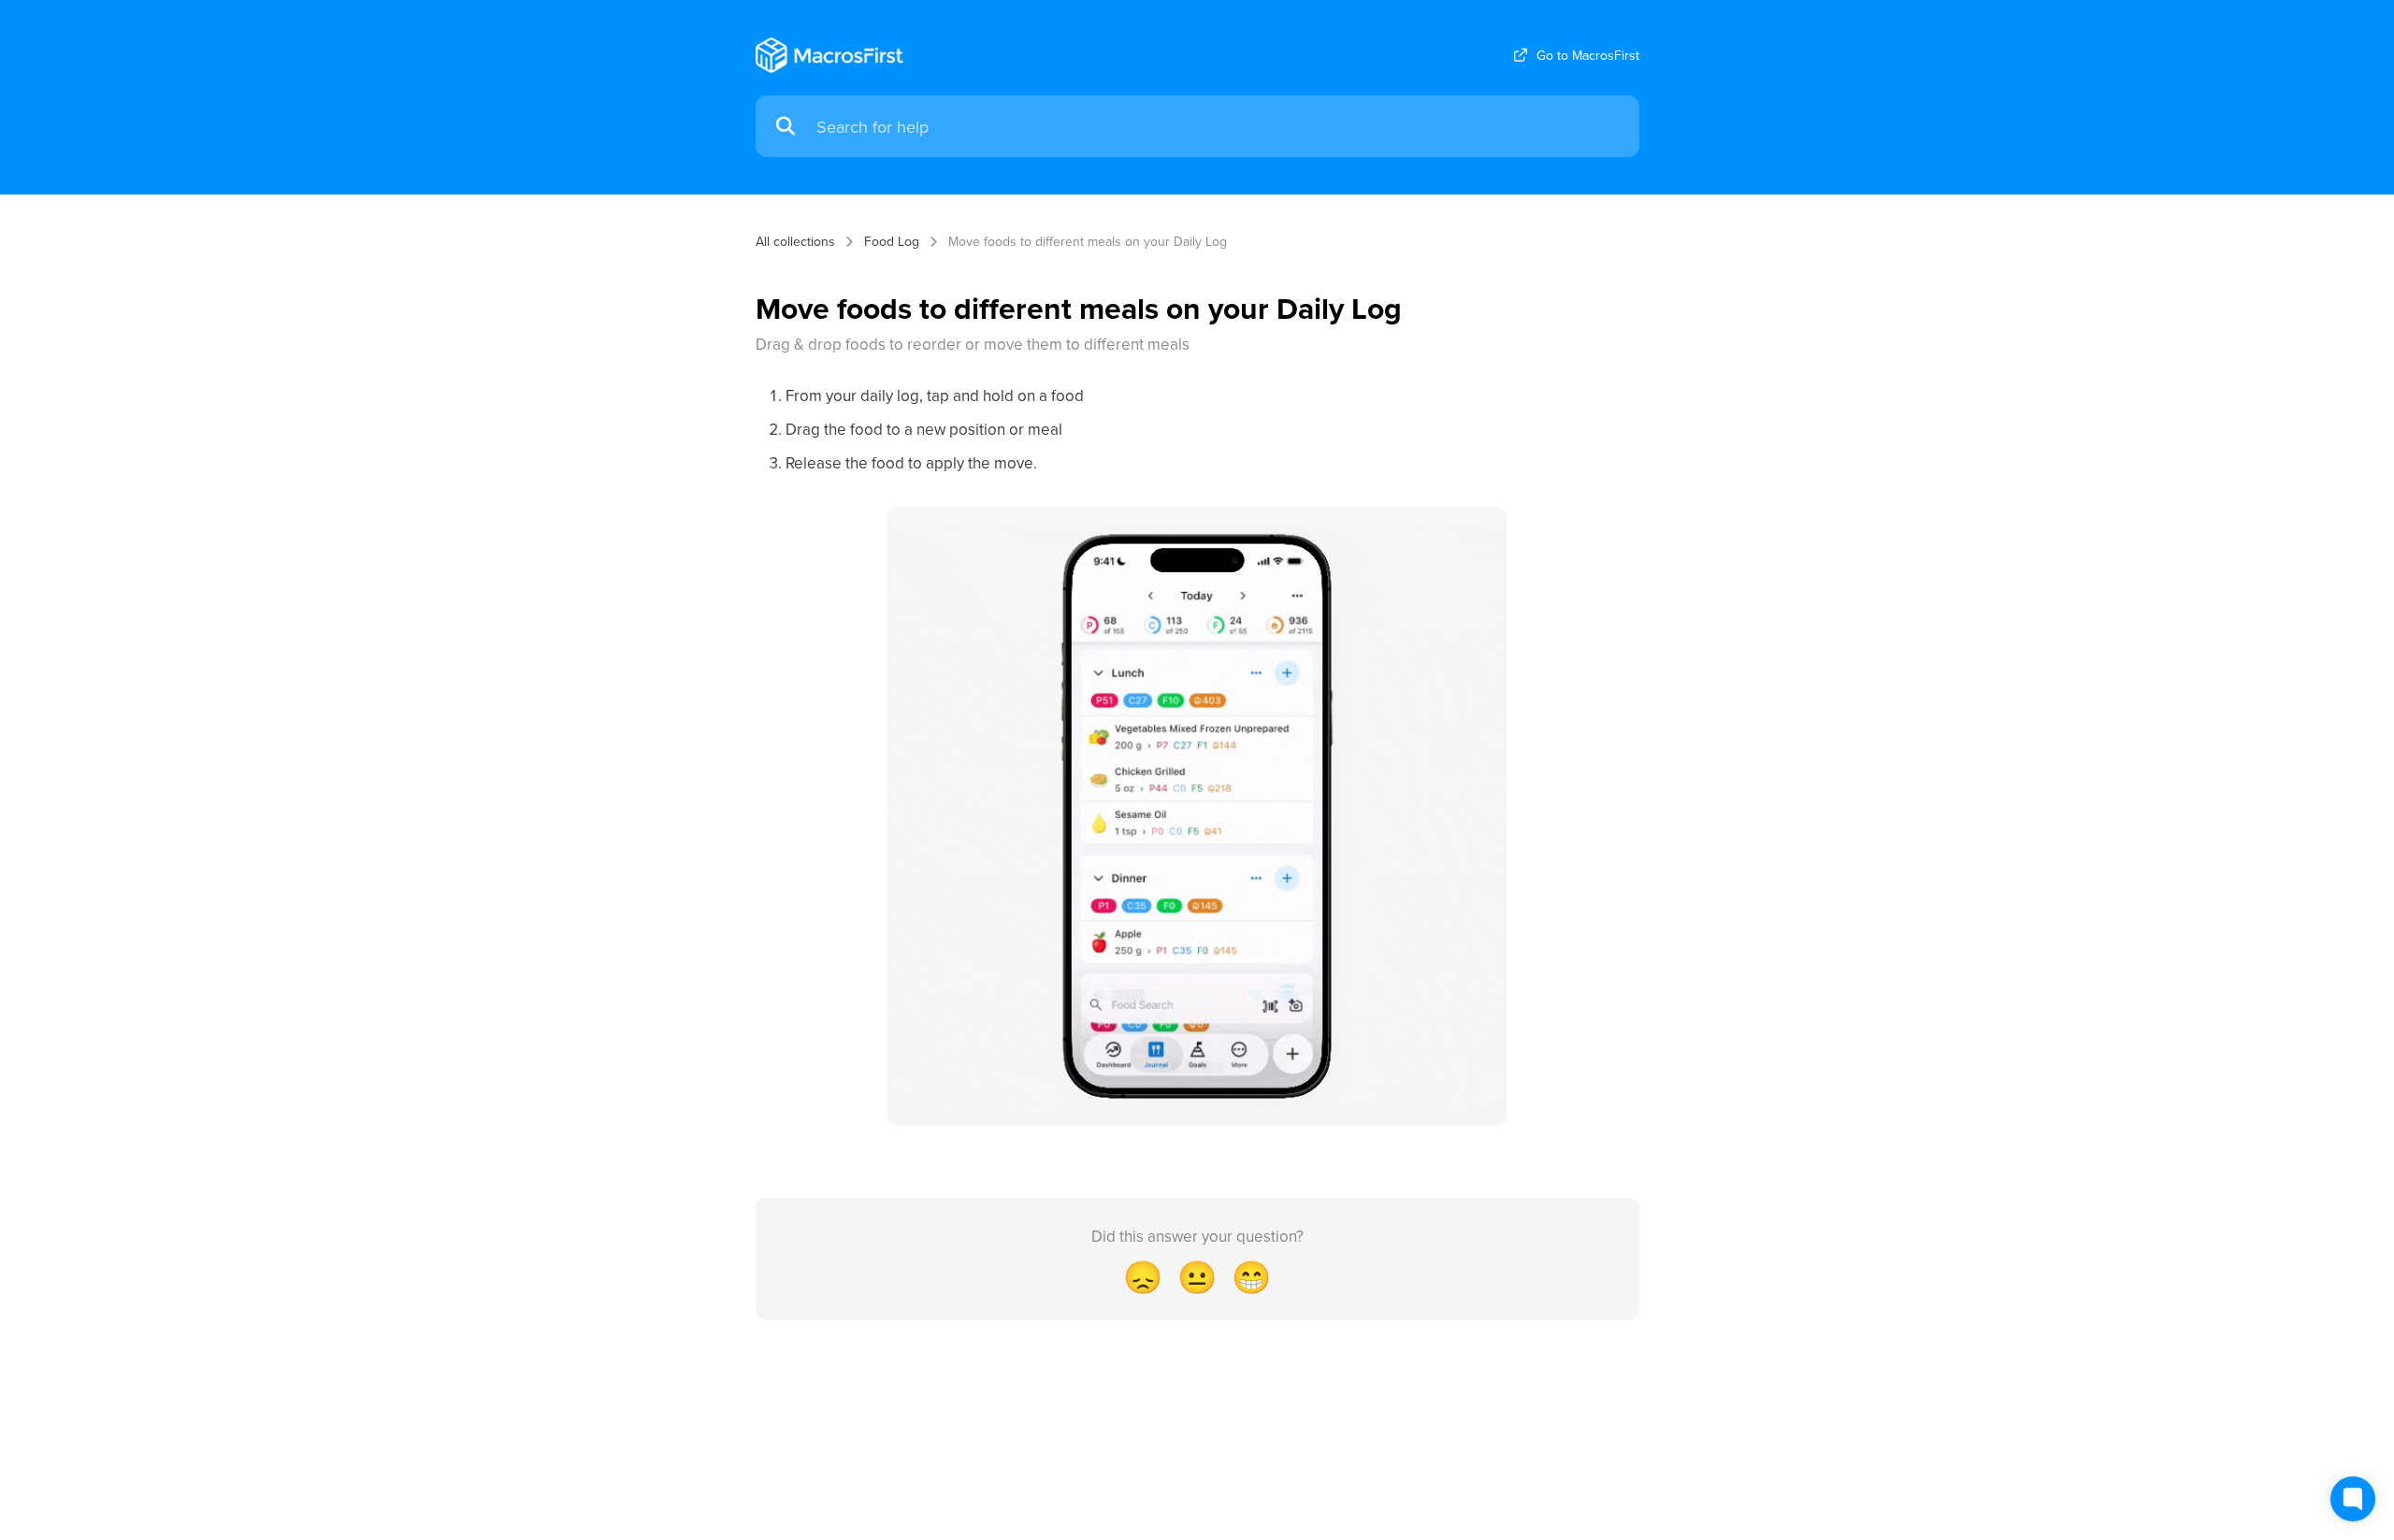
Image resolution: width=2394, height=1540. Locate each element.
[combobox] (1219, 127)
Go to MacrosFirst (1588, 55)
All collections (795, 241)
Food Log (892, 241)
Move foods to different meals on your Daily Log (1088, 241)
